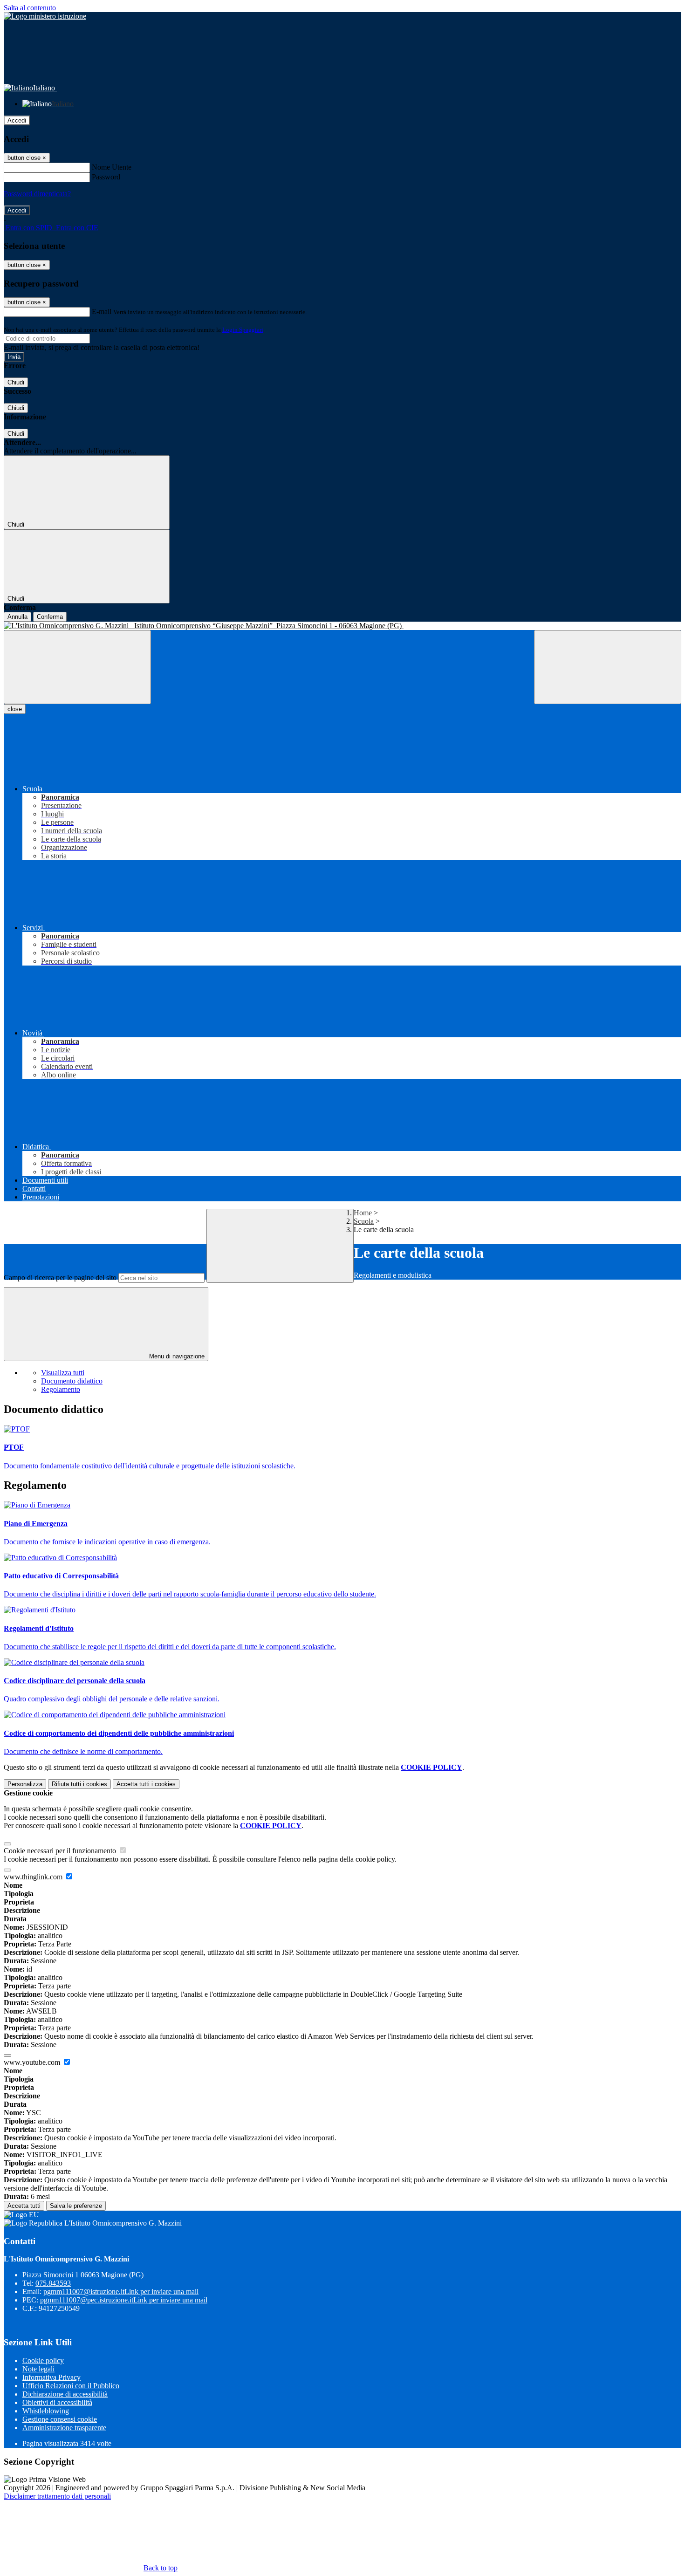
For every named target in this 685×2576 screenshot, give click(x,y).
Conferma (50, 617)
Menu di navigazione (176, 1356)
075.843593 (53, 2283)
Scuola (364, 1221)
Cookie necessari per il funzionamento (61, 1851)
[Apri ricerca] (608, 667)
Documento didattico (72, 1381)
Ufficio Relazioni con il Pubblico (71, 2386)
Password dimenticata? (37, 194)
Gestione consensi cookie (60, 2419)
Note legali (38, 2369)
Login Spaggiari (243, 330)
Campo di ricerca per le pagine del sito (60, 1278)
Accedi (17, 120)
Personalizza (25, 1784)
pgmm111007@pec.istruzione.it (124, 2300)
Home (363, 1213)
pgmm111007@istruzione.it (121, 2292)
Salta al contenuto (30, 8)
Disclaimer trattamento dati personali (57, 2496)
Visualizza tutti (63, 1373)
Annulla (17, 617)
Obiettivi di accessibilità (57, 2402)
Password (106, 177)
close (15, 709)
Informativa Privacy (51, 2377)
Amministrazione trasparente (64, 2428)
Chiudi (16, 382)
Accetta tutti (146, 1784)
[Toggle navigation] (77, 667)
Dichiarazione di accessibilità (65, 2394)
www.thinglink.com (34, 1877)
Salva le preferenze (76, 2206)
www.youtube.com (33, 2062)
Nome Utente (112, 167)
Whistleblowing (46, 2411)
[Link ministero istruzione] (45, 16)
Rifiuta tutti (79, 1784)
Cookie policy (43, 2360)
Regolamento (61, 1389)
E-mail (102, 312)
